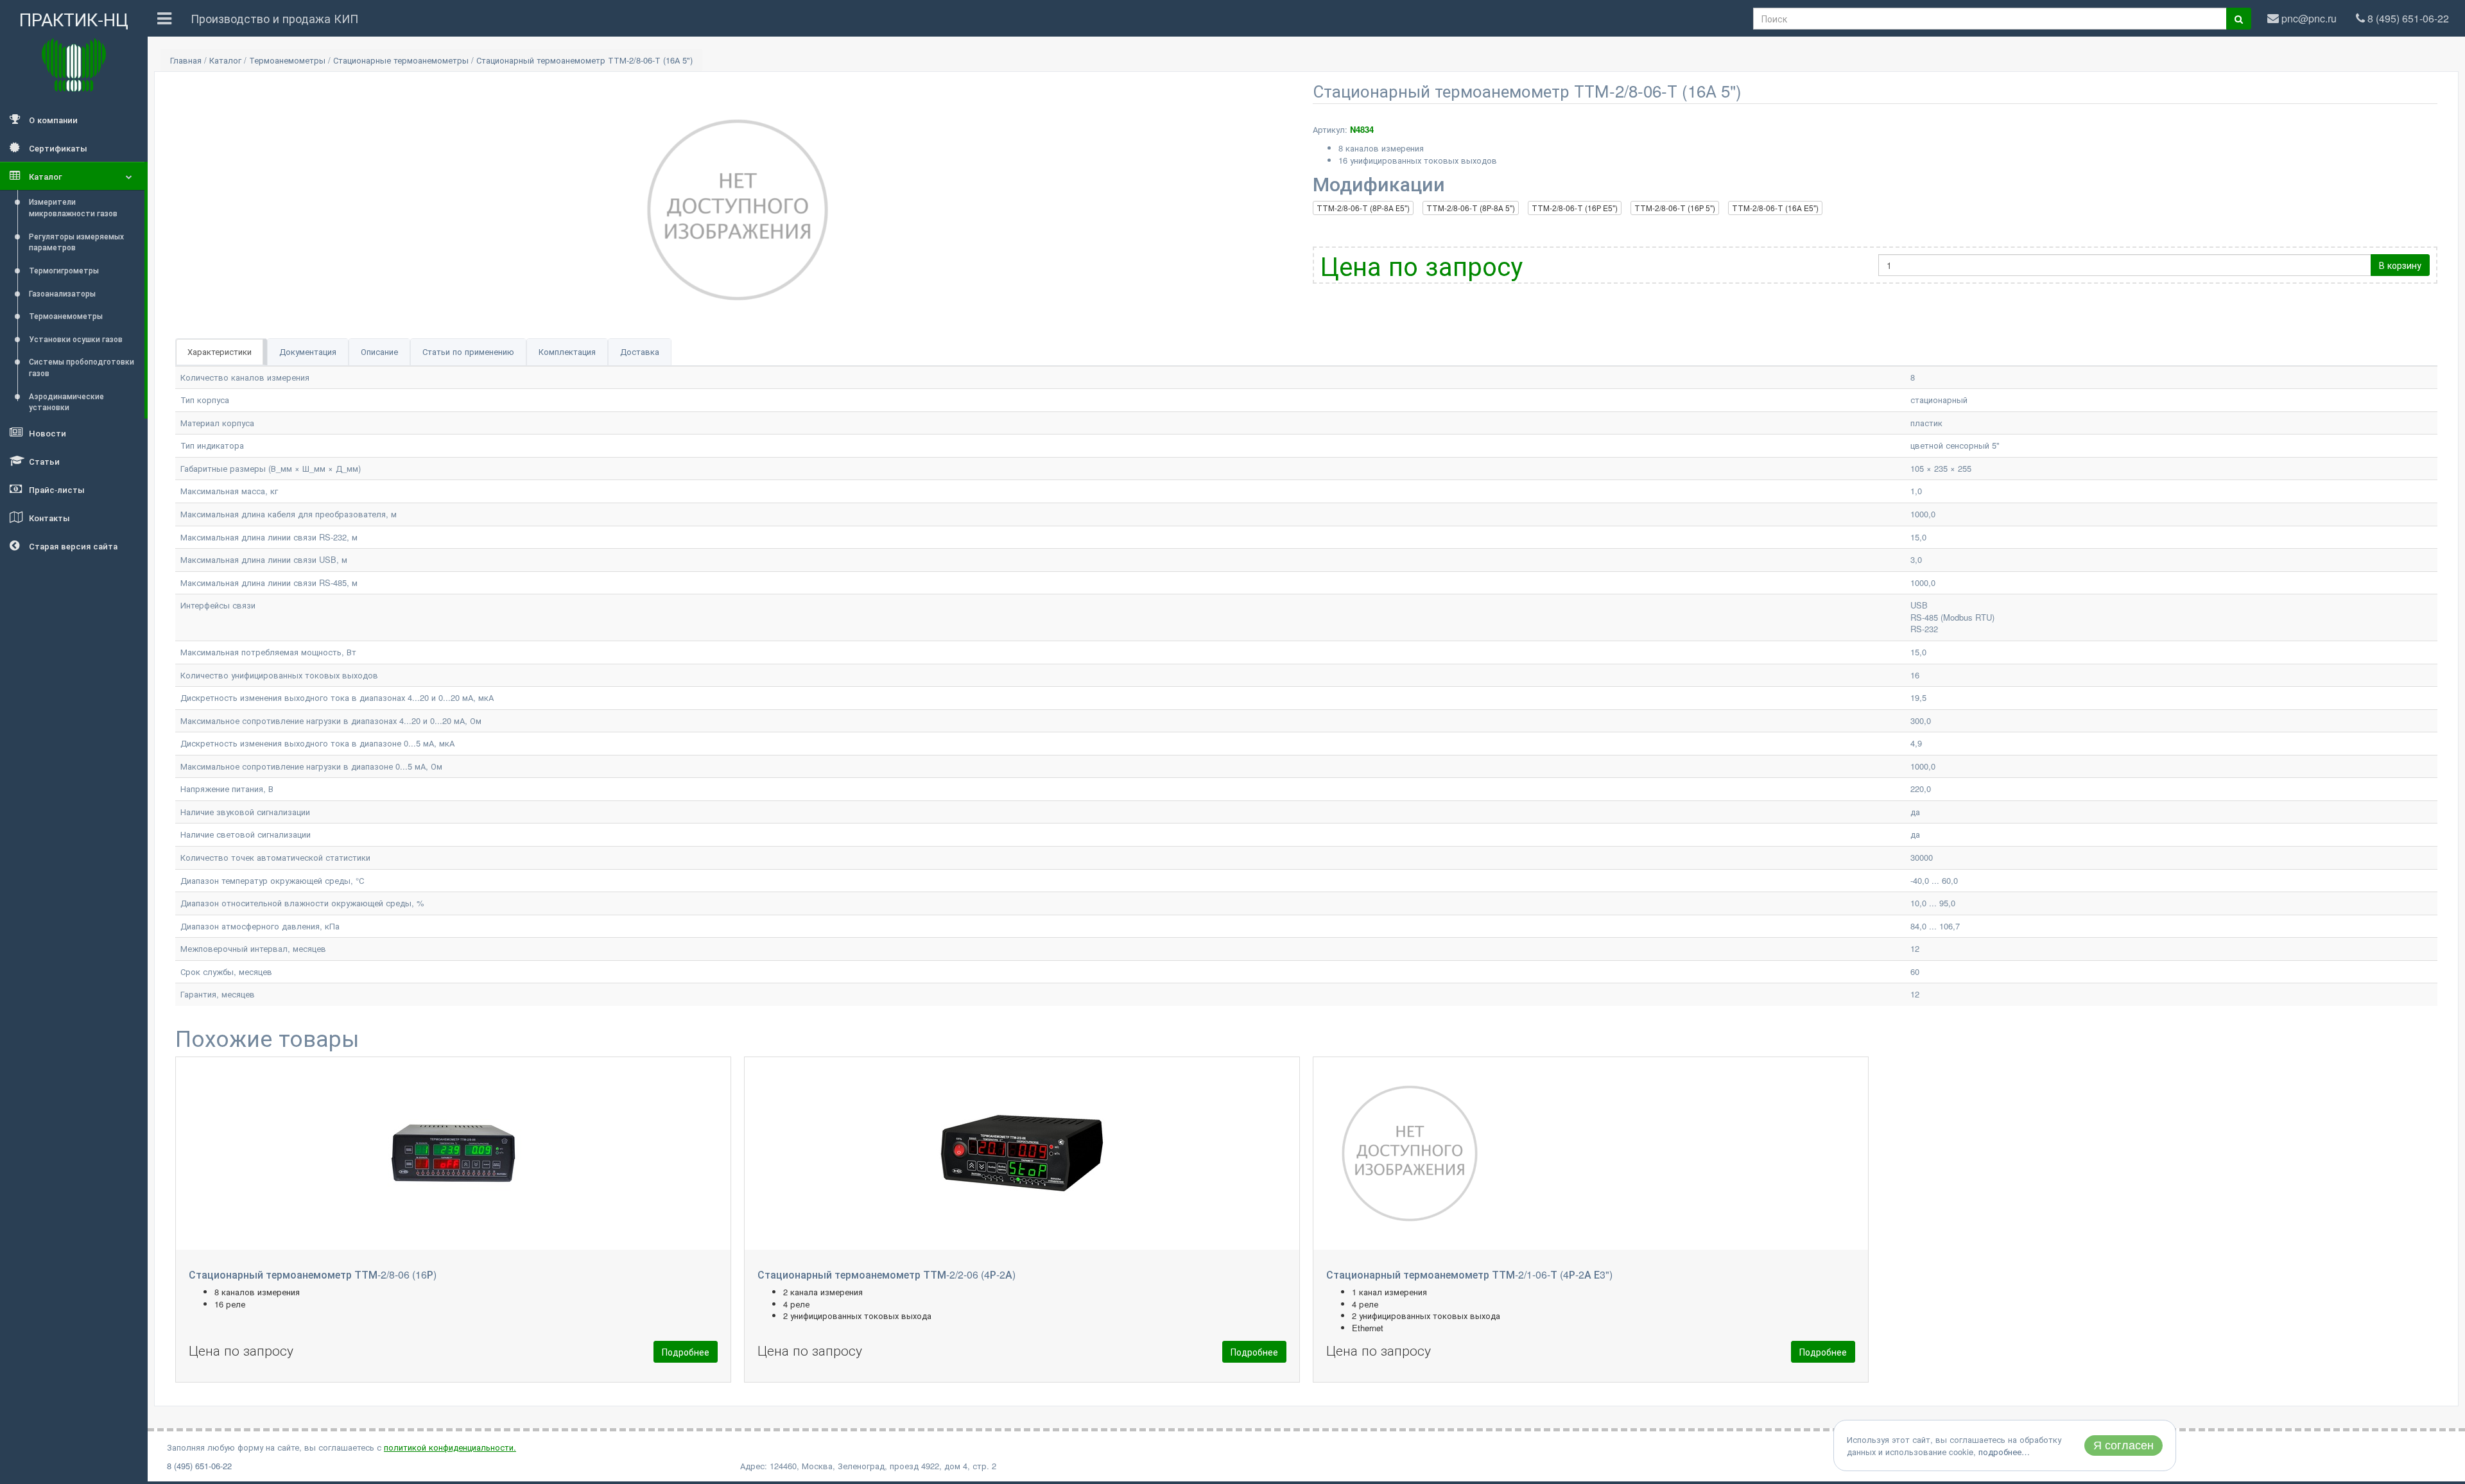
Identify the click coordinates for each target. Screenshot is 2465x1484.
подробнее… (2004, 1452)
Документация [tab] (308, 351)
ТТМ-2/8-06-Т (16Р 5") (1675, 208)
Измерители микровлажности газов (73, 207)
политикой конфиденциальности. (450, 1447)
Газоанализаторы (62, 293)
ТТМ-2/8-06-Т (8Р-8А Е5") (1363, 208)
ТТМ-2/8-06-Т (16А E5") (1775, 208)
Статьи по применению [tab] (468, 351)
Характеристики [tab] (220, 351)
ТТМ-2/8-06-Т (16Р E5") (1575, 208)
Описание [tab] (379, 351)
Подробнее (686, 1352)
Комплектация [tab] (567, 351)
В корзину (2400, 265)
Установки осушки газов (76, 339)
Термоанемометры (66, 315)
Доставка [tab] (640, 351)
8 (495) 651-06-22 (199, 1466)
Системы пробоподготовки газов (82, 367)
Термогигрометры (64, 270)
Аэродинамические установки (66, 401)
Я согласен (2123, 1445)
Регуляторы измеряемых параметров (76, 242)
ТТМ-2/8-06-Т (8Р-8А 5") (1471, 208)
